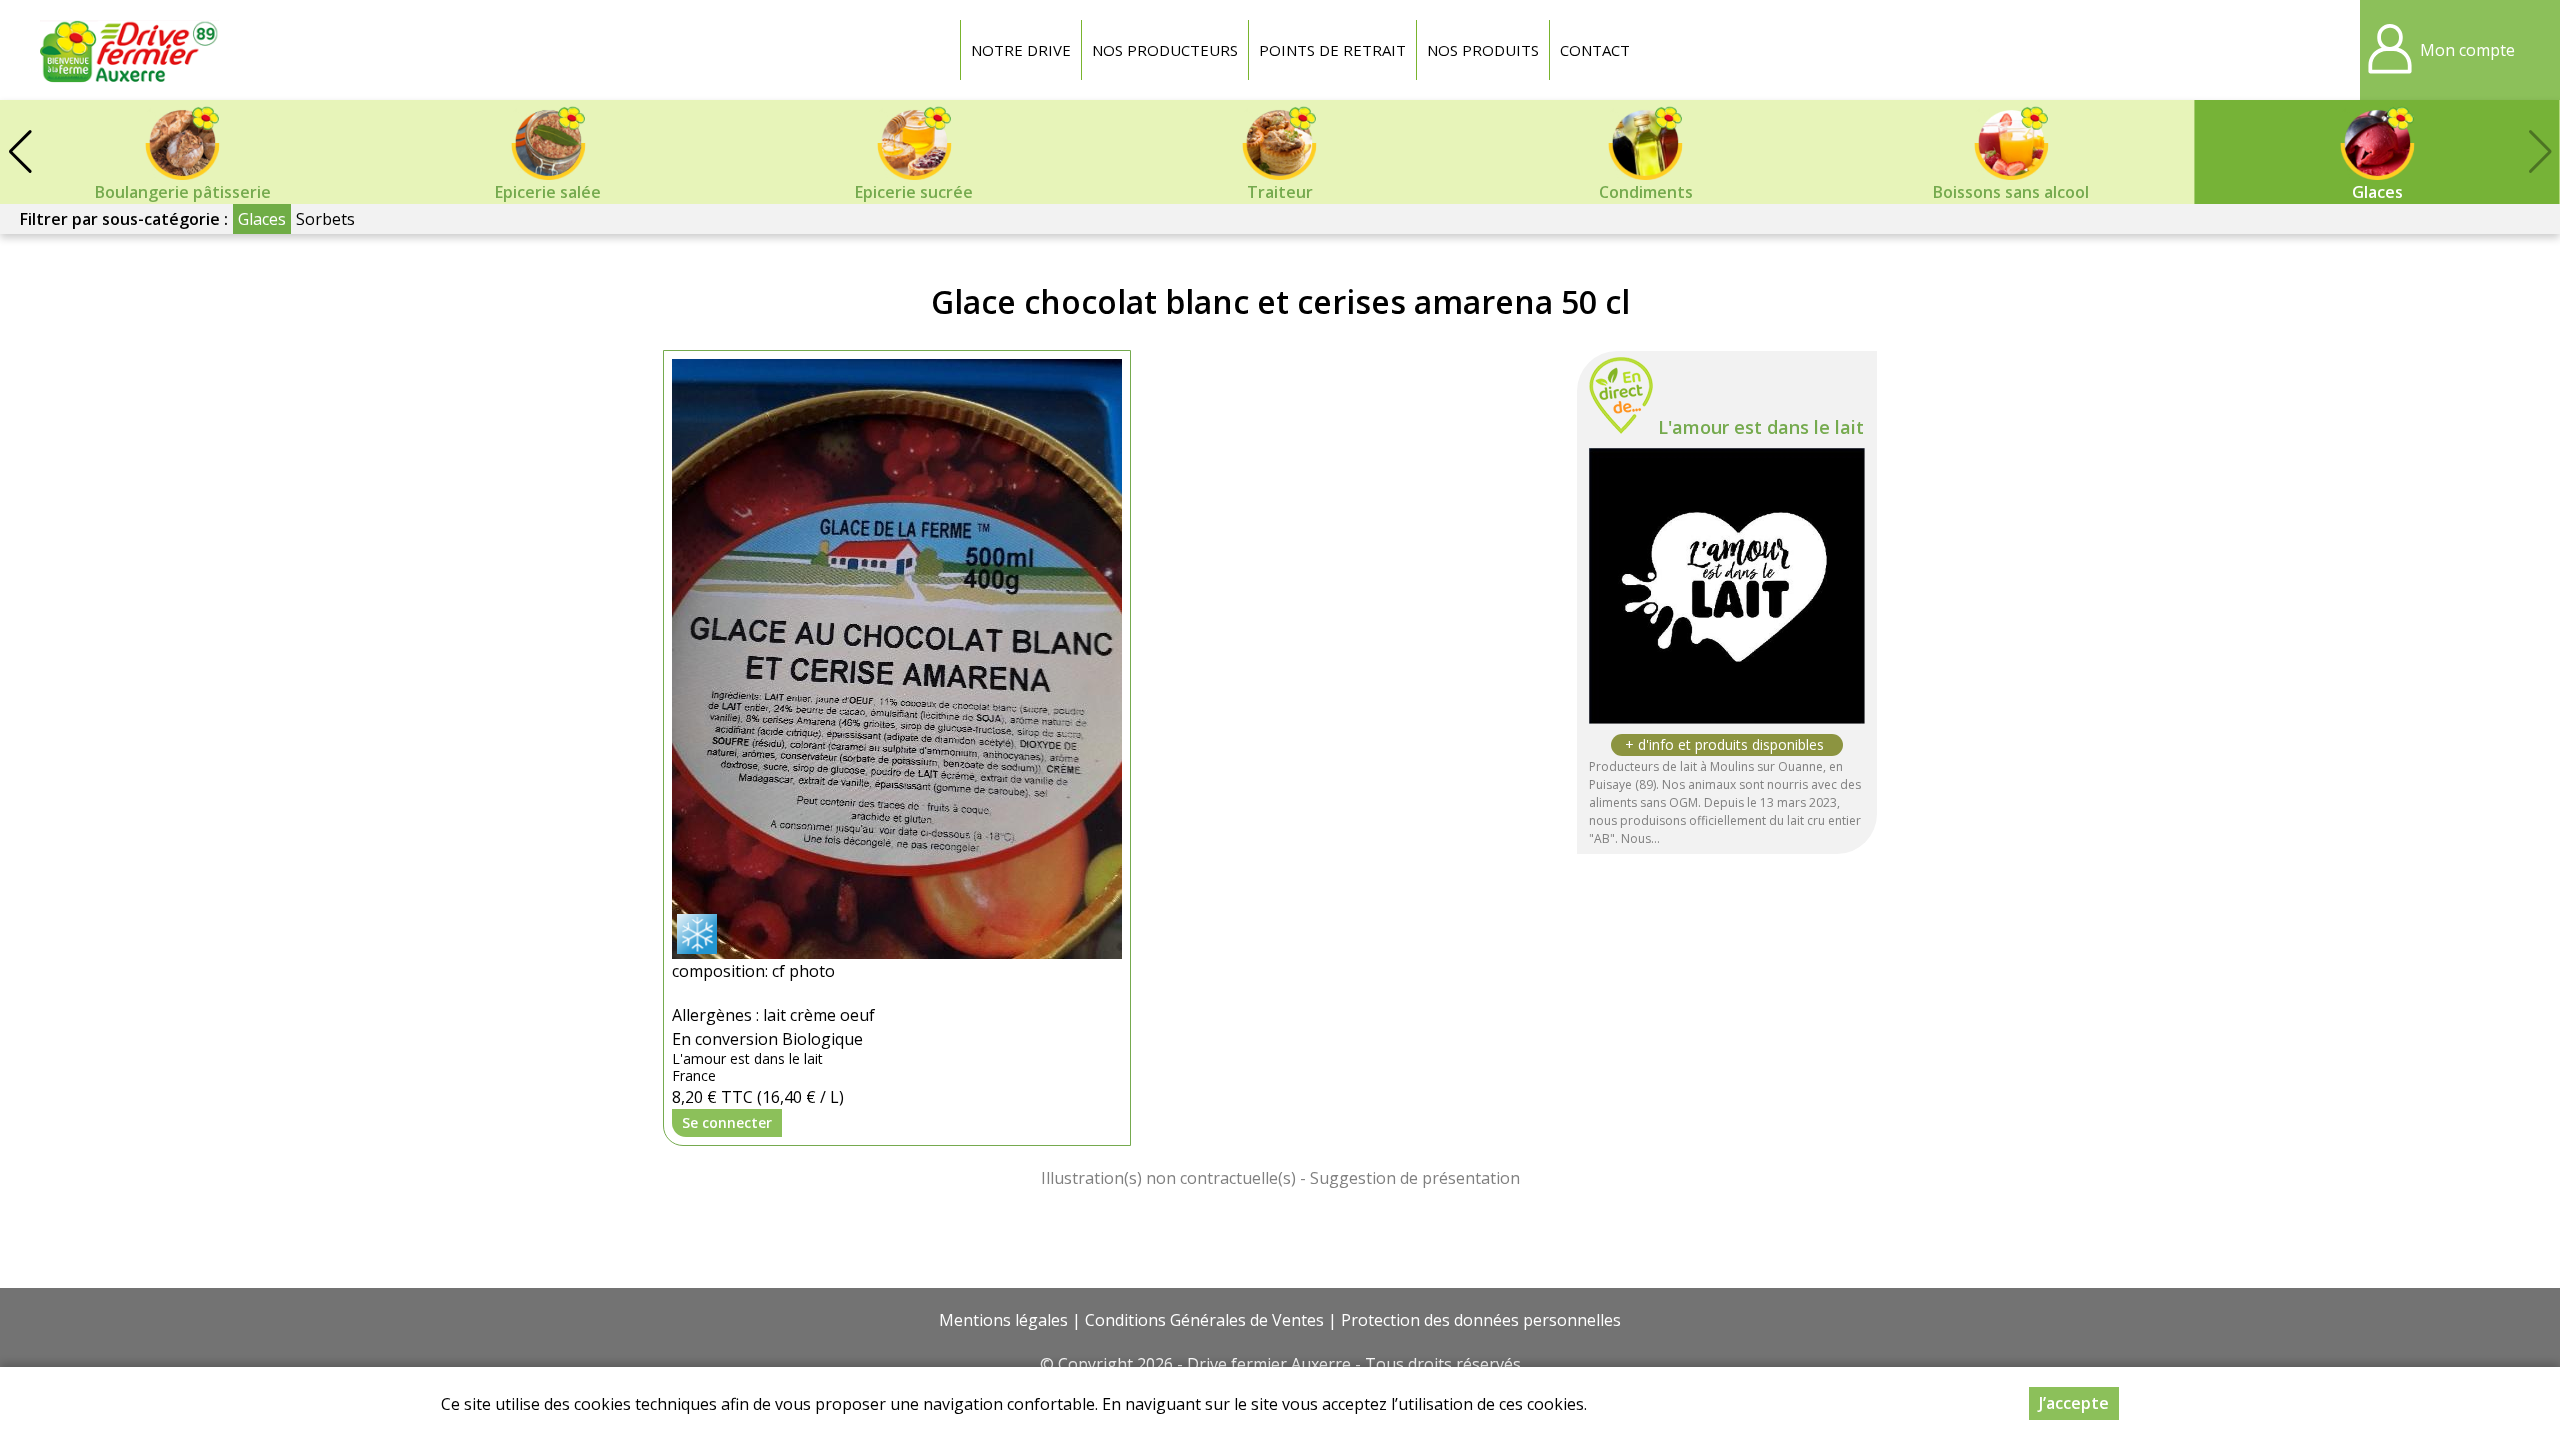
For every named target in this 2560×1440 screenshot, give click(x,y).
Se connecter (727, 1122)
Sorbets (325, 219)
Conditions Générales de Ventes (1204, 1320)
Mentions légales (1003, 1320)
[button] (20, 152)
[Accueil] (130, 50)
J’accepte (2074, 1403)
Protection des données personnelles (1481, 1320)
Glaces (262, 219)
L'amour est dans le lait (1761, 427)
